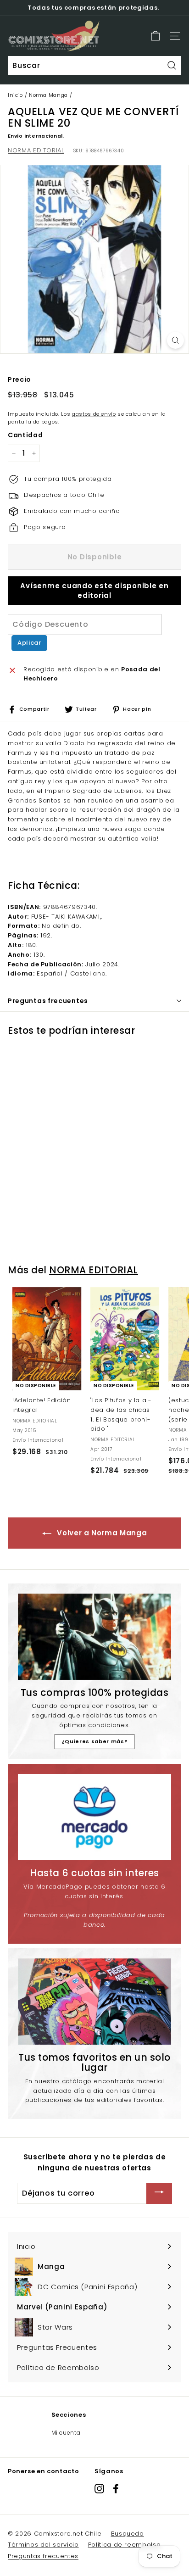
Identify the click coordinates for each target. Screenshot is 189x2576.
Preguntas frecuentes (43, 2556)
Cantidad (25, 435)
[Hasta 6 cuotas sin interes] (94, 1817)
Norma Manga (48, 95)
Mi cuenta (66, 2433)
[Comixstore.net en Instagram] (99, 2488)
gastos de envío (94, 414)
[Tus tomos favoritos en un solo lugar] (94, 2002)
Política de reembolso (125, 2545)
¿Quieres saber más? (94, 1741)
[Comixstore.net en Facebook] (116, 2488)
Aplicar (29, 643)
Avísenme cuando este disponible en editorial (94, 591)
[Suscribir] (159, 2193)
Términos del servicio (43, 2545)
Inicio (15, 95)
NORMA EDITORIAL (36, 150)
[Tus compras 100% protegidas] (94, 1637)
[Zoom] (175, 340)
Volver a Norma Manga (101, 1533)
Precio (19, 379)
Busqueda (128, 2534)
